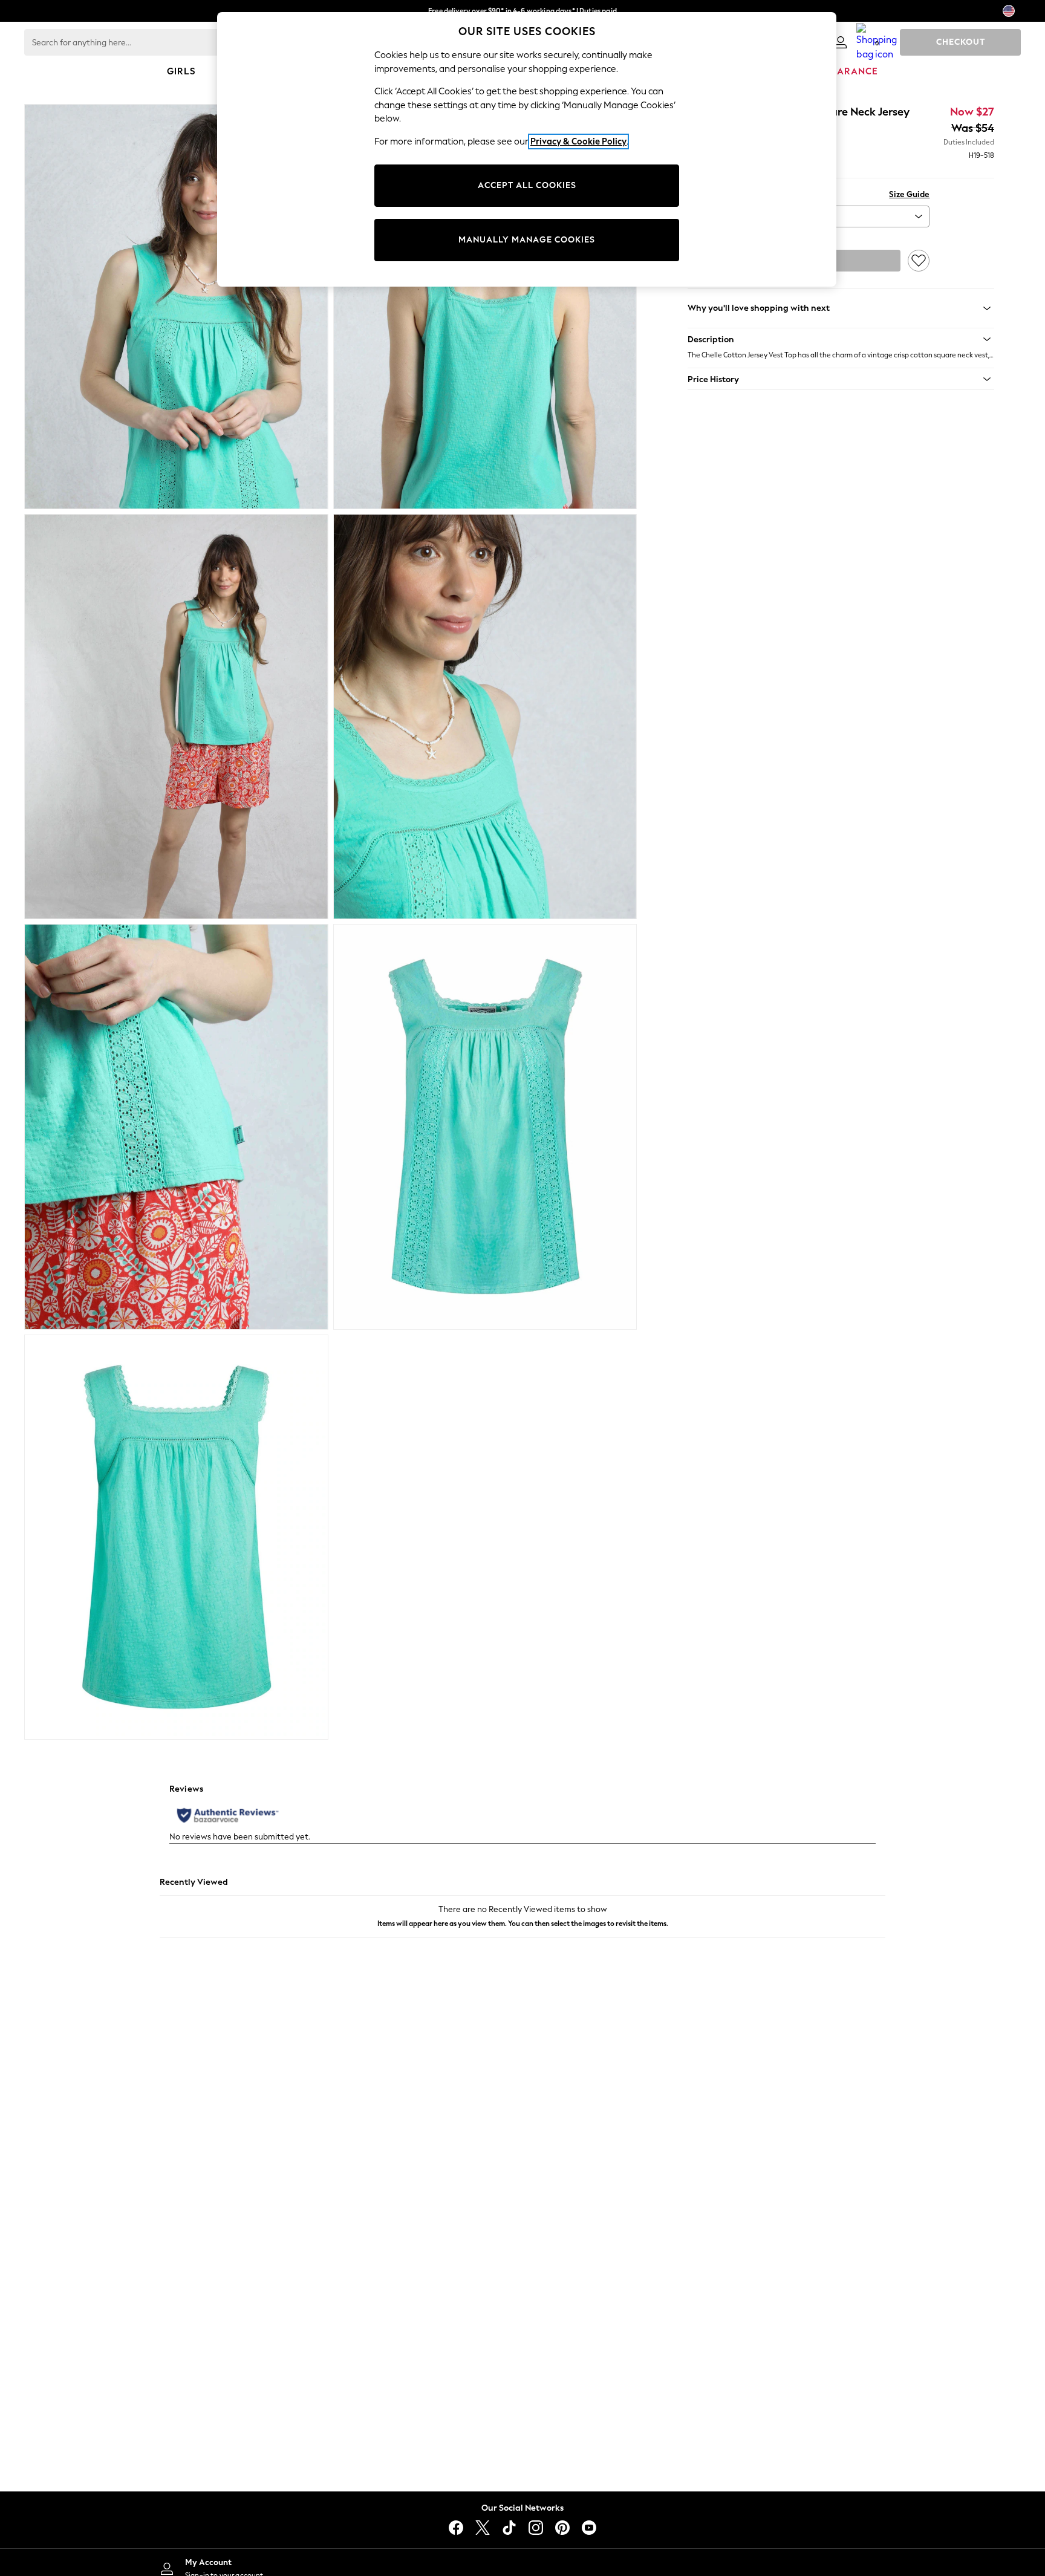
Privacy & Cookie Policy (578, 141)
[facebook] (456, 2528)
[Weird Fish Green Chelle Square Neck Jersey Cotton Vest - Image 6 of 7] (485, 1127)
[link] (841, 42)
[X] (483, 2528)
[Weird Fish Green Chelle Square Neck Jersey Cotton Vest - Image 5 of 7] (176, 1127)
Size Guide (909, 194)
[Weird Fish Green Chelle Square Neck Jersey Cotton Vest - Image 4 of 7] (485, 717)
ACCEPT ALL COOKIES (527, 185)
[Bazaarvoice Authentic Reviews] (228, 1815)
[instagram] (536, 2528)
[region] (527, 149)
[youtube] (589, 2528)
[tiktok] (509, 2528)
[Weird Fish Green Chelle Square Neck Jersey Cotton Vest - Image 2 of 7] (485, 307)
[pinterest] (562, 2528)
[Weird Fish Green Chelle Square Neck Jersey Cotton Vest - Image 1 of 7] (176, 307)
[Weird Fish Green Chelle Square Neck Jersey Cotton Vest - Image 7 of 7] (176, 1537)
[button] (841, 339)
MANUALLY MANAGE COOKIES (527, 240)
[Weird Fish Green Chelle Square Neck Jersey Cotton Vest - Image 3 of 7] (176, 717)
